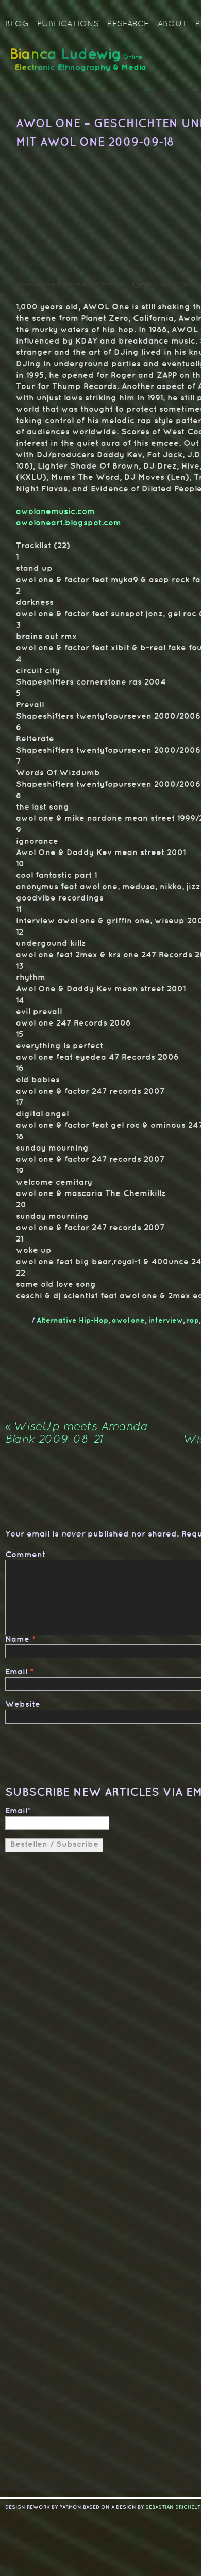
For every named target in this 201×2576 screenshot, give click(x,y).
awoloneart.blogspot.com (69, 523)
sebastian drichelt (173, 2507)
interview (166, 1320)
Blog (17, 24)
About (172, 24)
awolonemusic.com (55, 512)
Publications (68, 24)
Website (23, 1705)
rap (193, 1320)
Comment (25, 1555)
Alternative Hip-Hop (72, 1320)
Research (128, 24)
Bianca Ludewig (80, 64)
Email (16, 1672)
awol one (128, 1320)
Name (17, 1640)
